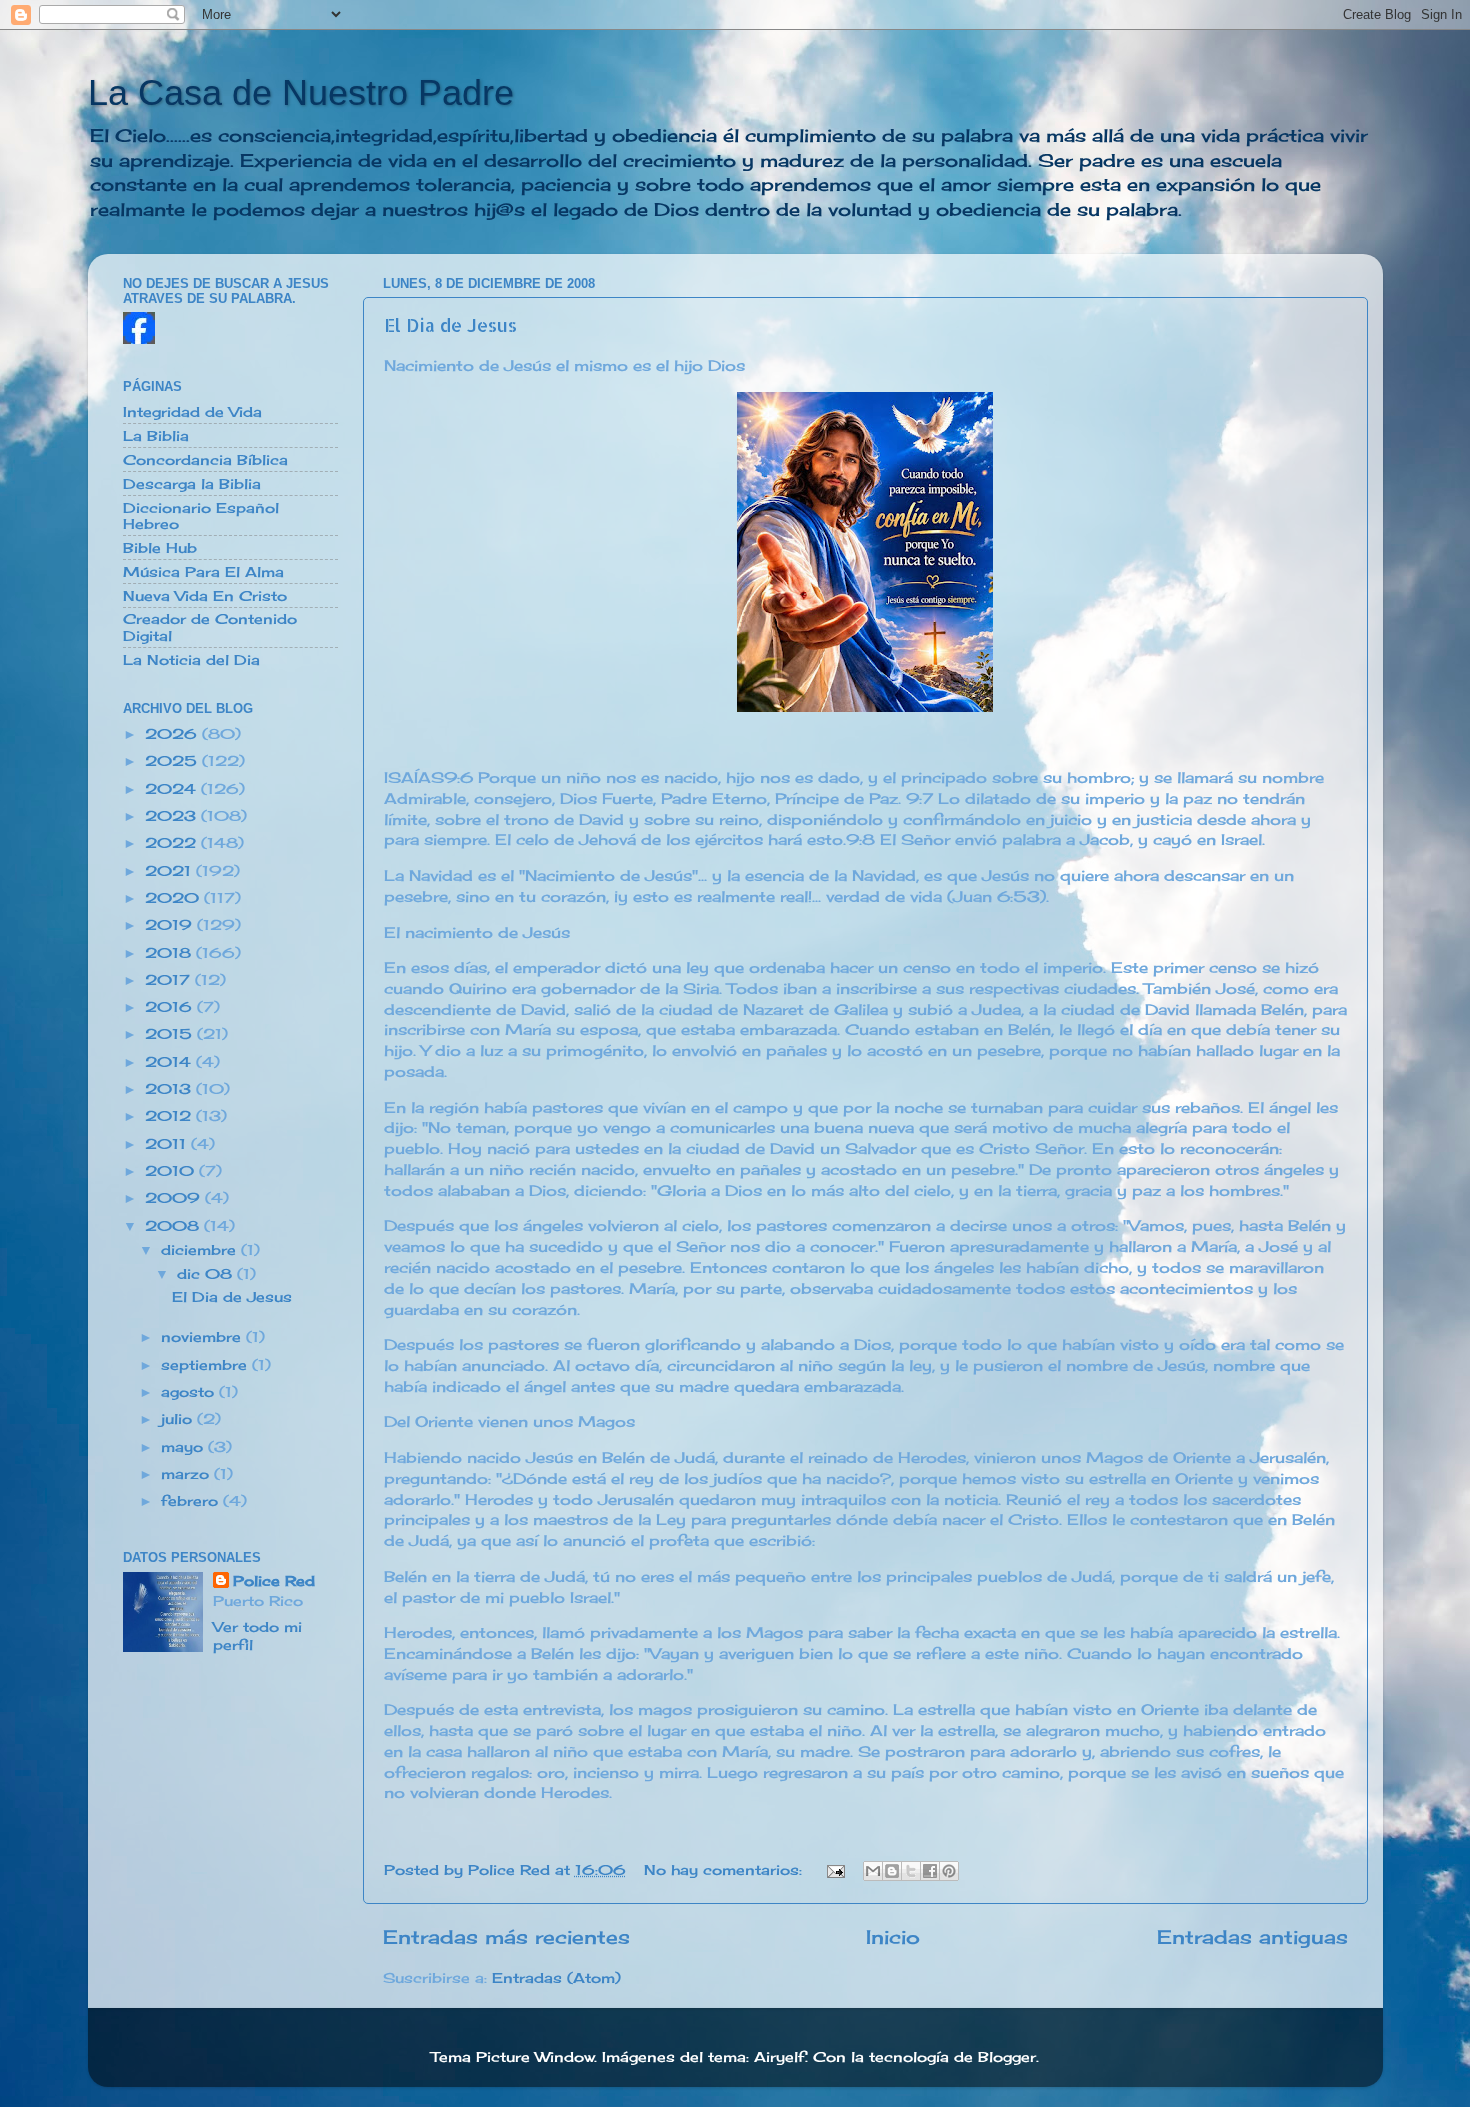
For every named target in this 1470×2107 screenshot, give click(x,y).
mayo (184, 1447)
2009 (175, 1198)
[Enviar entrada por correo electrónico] (836, 1870)
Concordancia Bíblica (205, 460)
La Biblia (156, 436)
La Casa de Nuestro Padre (301, 92)
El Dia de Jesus (450, 324)
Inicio (893, 1937)
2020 (174, 898)
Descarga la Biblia (192, 484)
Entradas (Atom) (556, 1978)
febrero (192, 1501)
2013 (170, 1089)
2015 (171, 1034)
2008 (174, 1226)
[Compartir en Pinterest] (949, 1871)
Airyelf (779, 2057)
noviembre (203, 1337)
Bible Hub (160, 548)
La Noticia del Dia (191, 660)
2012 (170, 1116)
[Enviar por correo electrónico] (873, 1871)
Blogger (1007, 2057)
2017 (170, 980)
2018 (170, 953)
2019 (171, 925)
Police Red (274, 1581)
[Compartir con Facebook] (930, 1871)
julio (179, 1419)
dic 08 (207, 1274)
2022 (173, 843)
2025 (173, 761)
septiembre (206, 1365)
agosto (190, 1392)
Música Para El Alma (203, 572)
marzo (187, 1474)
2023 (173, 816)
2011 (168, 1144)
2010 (172, 1171)
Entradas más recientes (506, 1937)
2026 (173, 734)
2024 (173, 789)
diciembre (201, 1250)
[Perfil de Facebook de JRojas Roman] (139, 339)
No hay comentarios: (725, 1870)
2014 (170, 1062)
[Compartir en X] (911, 1871)
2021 (170, 871)
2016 (171, 1007)
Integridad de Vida (192, 412)
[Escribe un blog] (892, 1871)
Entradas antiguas (1252, 1937)
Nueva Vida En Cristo (205, 596)
